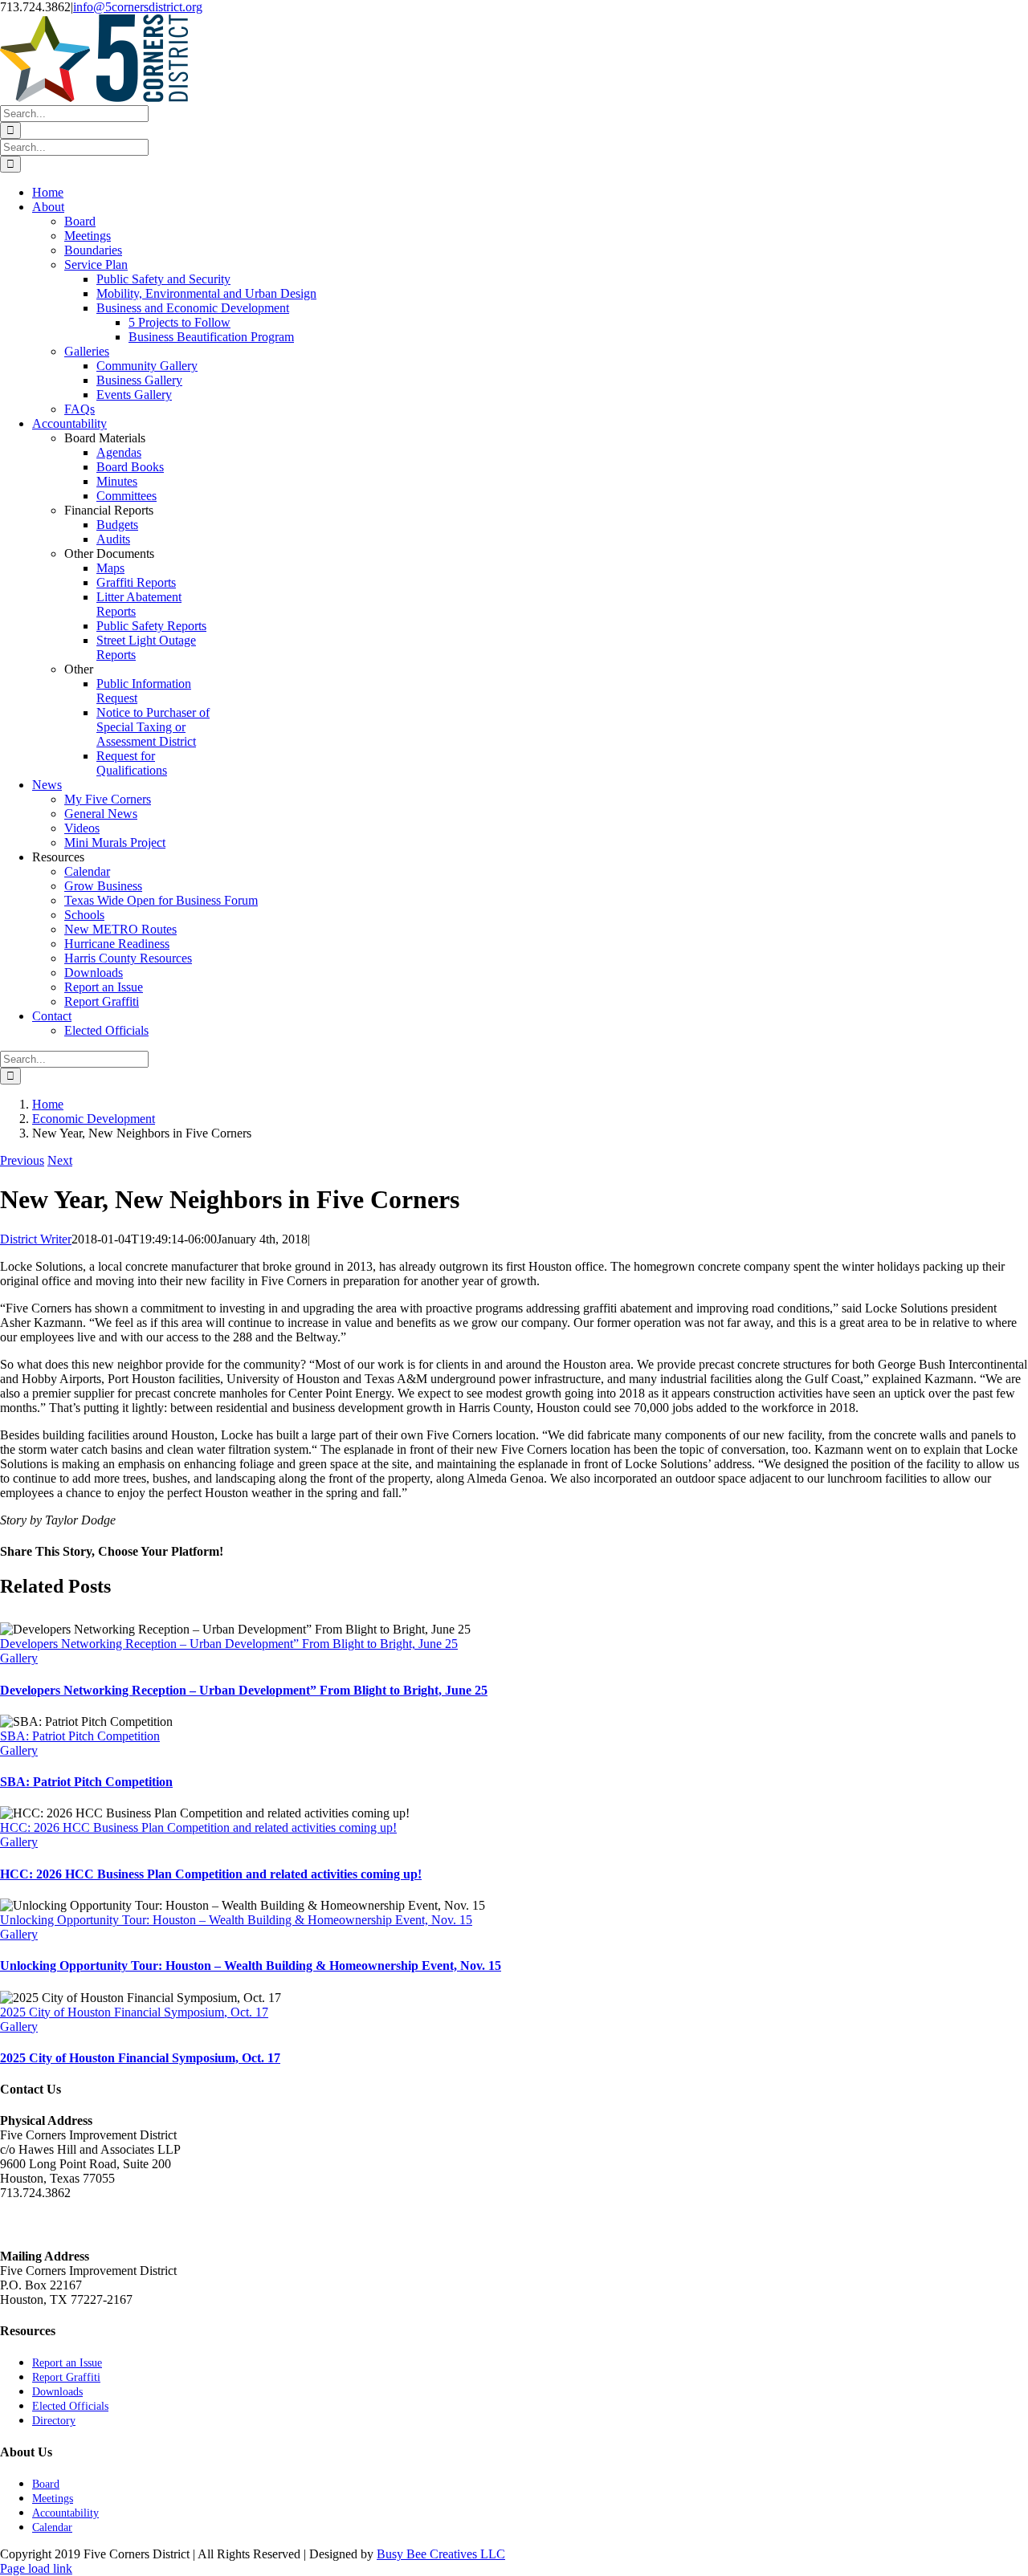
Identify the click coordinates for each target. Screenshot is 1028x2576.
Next (60, 1160)
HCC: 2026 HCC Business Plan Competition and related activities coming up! (198, 1827)
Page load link (36, 2568)
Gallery (19, 1658)
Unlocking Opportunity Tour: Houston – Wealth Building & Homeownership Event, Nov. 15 (236, 1920)
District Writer (36, 1239)
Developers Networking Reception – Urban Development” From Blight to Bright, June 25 (229, 1644)
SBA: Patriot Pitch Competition (80, 1736)
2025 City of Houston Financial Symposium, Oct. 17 (134, 2012)
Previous (22, 1160)
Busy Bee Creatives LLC (441, 2554)
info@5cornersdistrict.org (138, 7)
